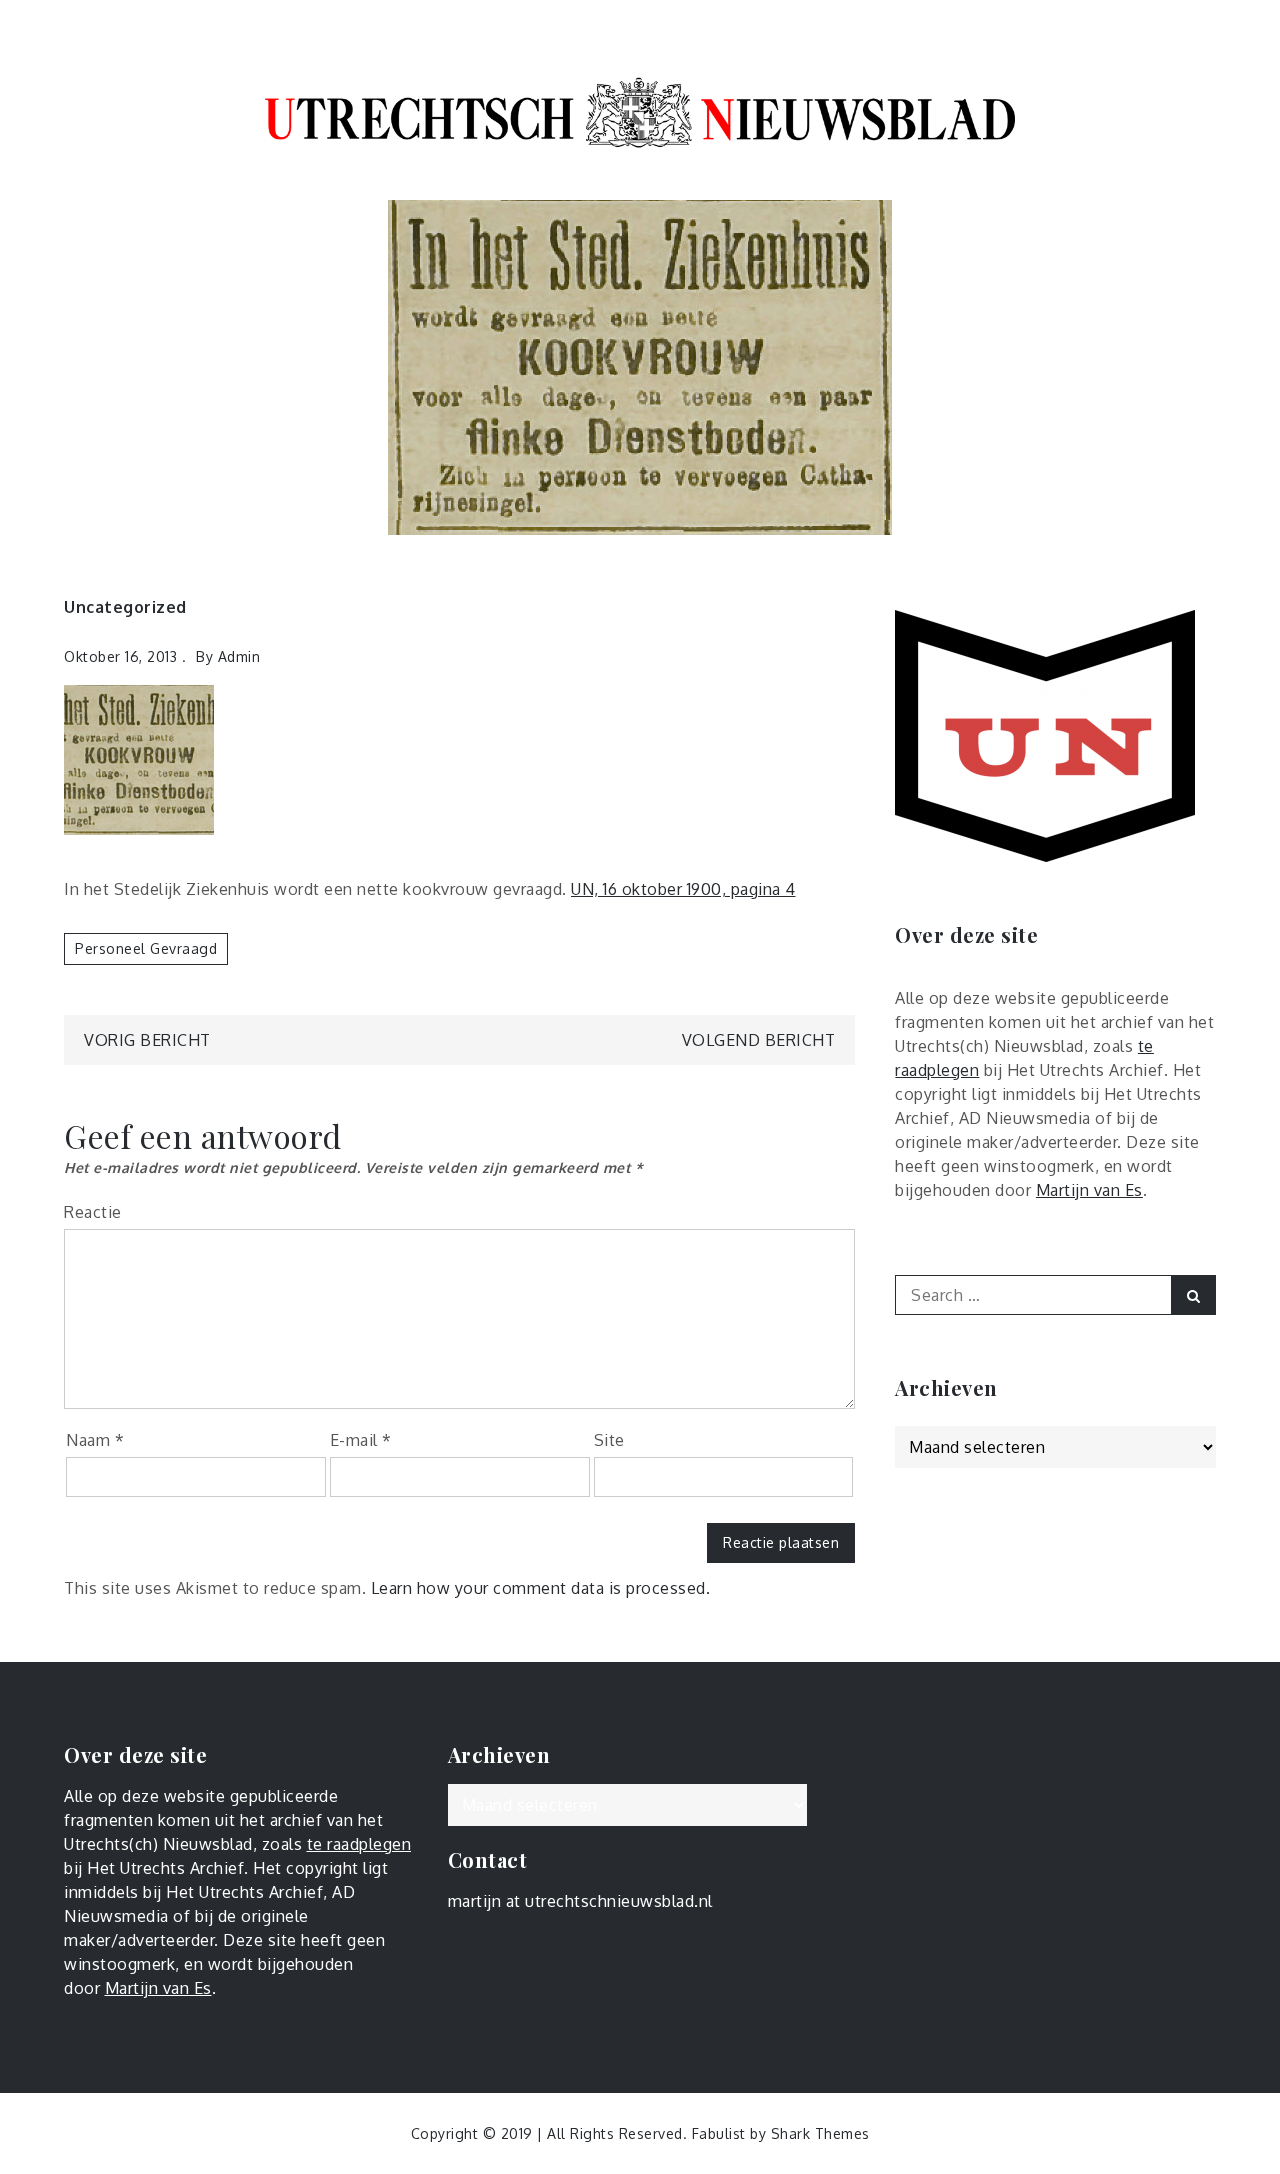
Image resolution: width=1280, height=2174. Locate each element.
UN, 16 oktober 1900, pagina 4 (683, 889)
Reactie (93, 1212)
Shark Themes (820, 2133)
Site (609, 1440)
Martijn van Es (1089, 1190)
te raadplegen (359, 1844)
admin (239, 656)
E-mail (361, 1440)
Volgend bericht (759, 1040)
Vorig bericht (147, 1040)
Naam (95, 1440)
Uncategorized (125, 607)
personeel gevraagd (146, 948)
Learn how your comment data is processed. (541, 1588)
